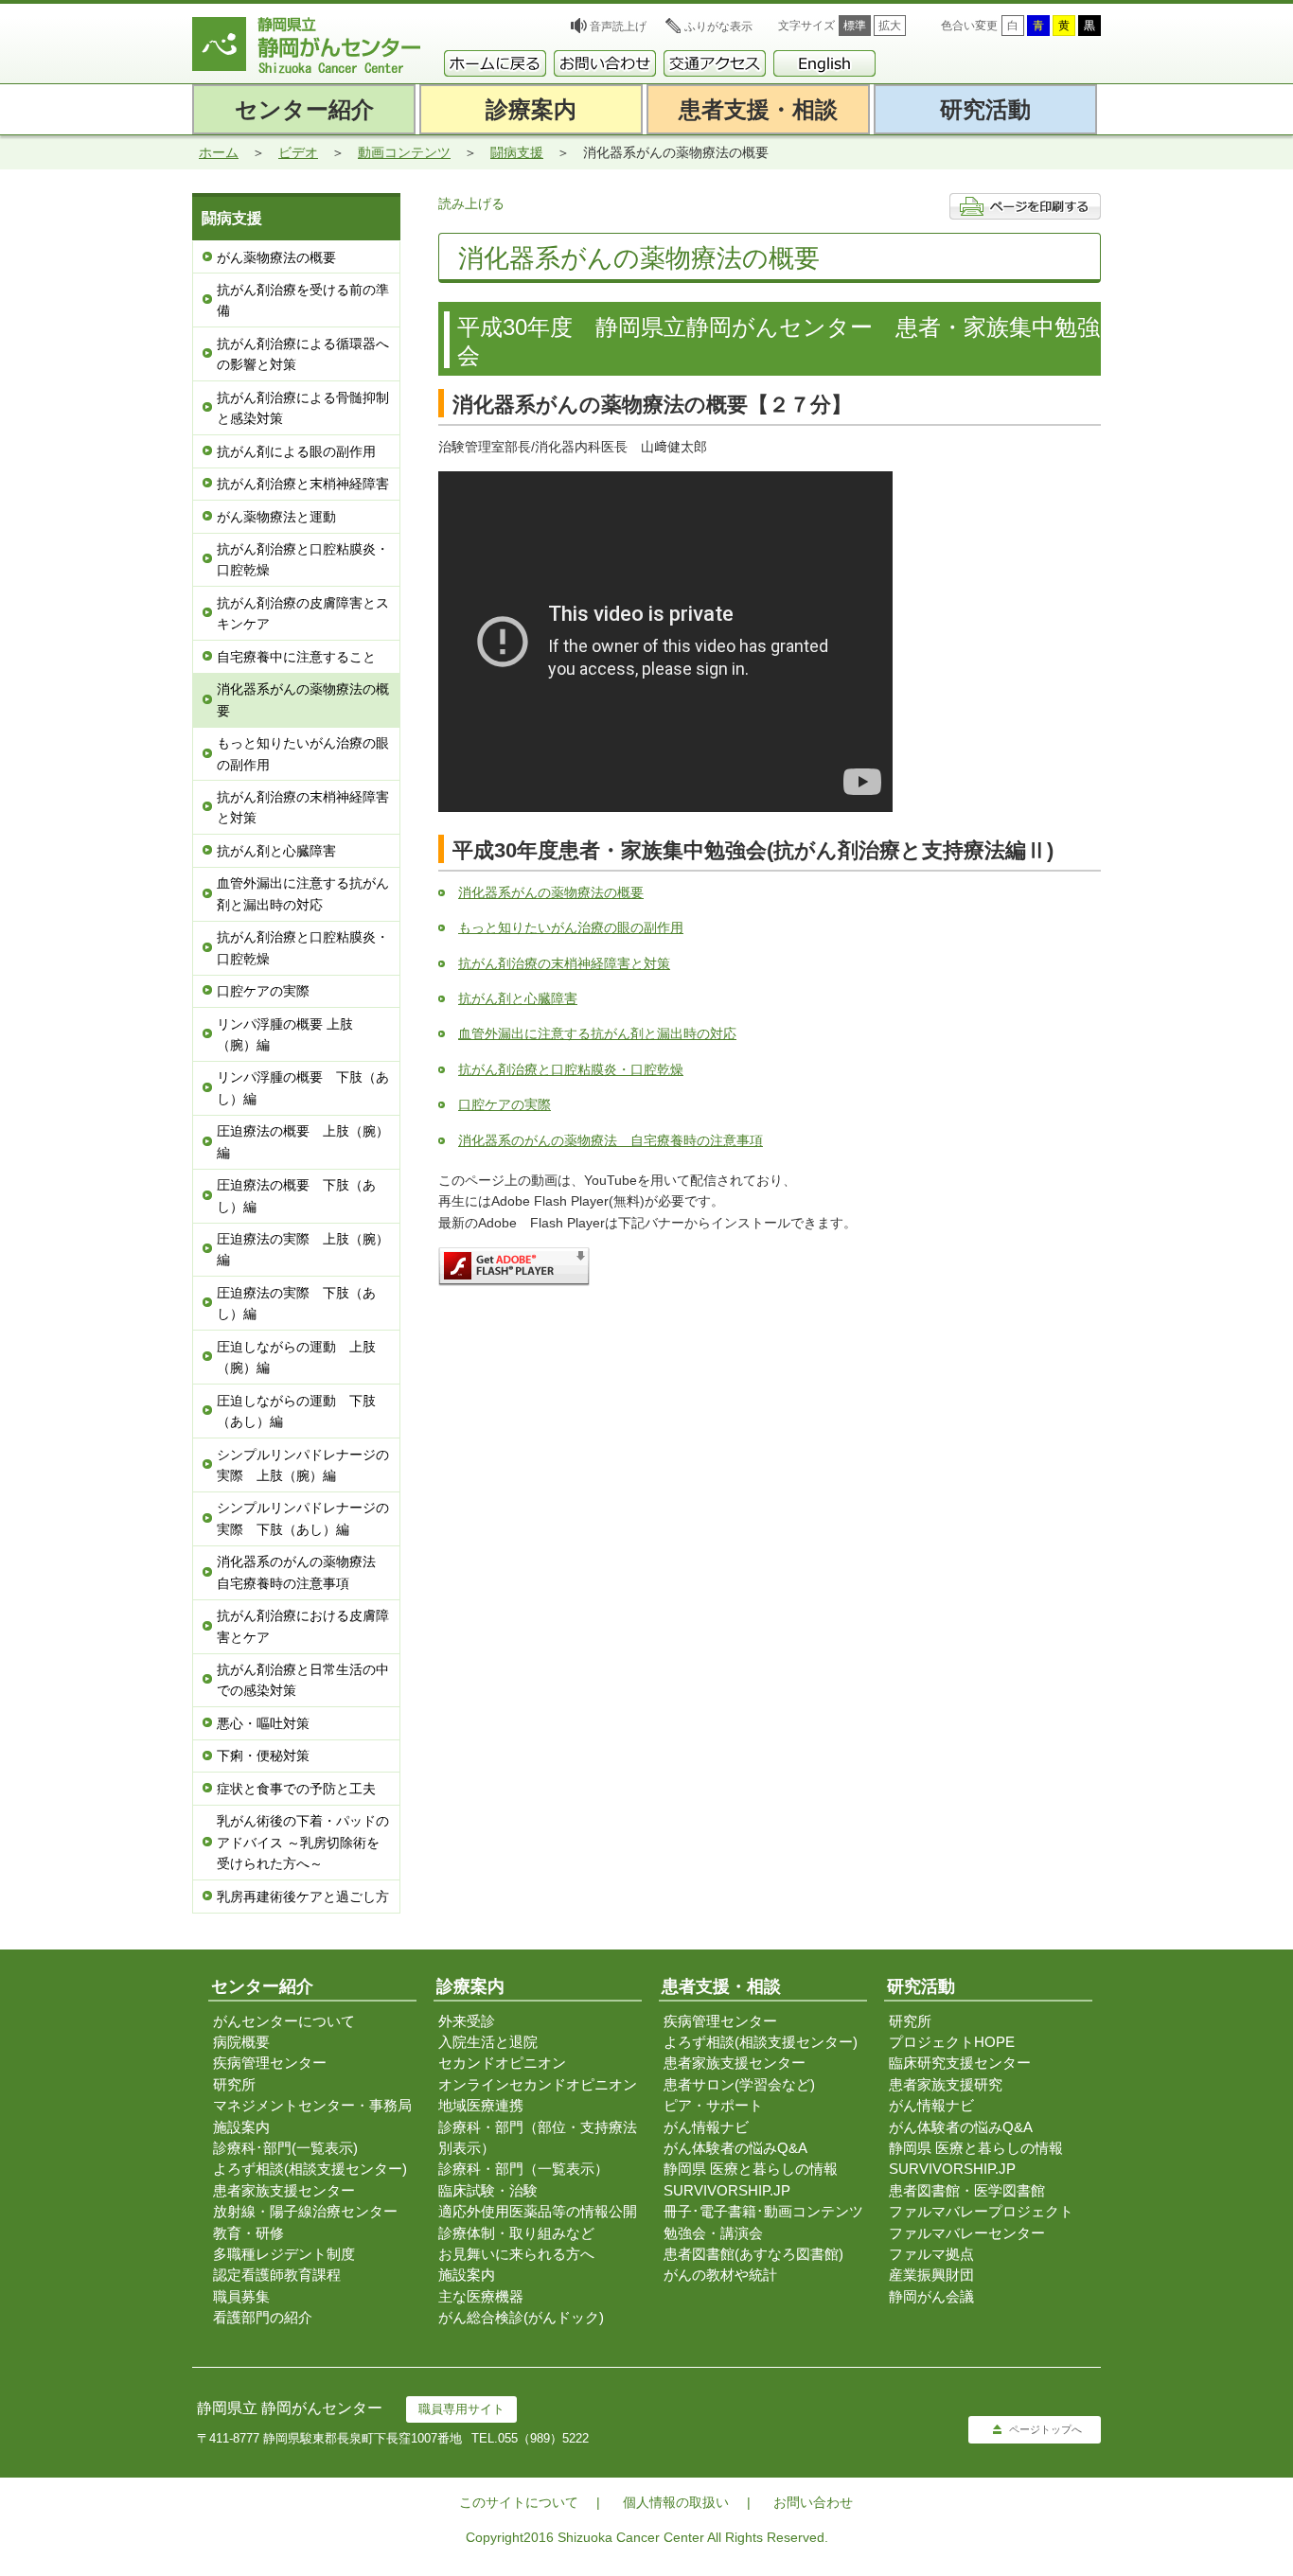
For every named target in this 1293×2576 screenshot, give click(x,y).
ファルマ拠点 (931, 2254)
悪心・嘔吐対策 (263, 1723)
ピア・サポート (713, 2105)
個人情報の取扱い (676, 2502)
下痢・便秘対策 (263, 1756)
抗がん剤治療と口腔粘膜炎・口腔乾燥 (303, 559)
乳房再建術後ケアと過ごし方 (303, 1897)
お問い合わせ (813, 2502)
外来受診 (467, 2021)
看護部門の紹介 (263, 2317)
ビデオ (298, 152)
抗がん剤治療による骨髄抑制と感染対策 (303, 408)
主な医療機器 (481, 2296)
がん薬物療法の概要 (276, 257)
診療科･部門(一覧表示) (285, 2148)
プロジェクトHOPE (952, 2042)
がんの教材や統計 (720, 2275)
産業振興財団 (931, 2275)
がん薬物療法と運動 (276, 517)
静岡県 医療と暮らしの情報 (751, 2169)
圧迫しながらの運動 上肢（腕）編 (296, 1357)
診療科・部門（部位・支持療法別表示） (538, 2137)
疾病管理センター (270, 2063)
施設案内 (241, 2127)
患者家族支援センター (284, 2190)
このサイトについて (519, 2502)
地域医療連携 (481, 2105)
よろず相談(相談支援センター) (310, 2169)
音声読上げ (618, 26)
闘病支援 (517, 152)
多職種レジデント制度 (284, 2254)
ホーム (219, 152)
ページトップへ (1045, 2429)
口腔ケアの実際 (263, 991)
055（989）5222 (543, 2438)
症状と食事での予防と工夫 (296, 1789)
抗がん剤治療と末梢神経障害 (303, 484)
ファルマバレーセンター (967, 2233)
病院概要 (241, 2042)
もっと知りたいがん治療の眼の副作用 (303, 753)
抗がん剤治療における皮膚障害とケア (303, 1626)
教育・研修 (248, 2233)
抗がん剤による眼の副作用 (296, 451)
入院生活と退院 (488, 2042)
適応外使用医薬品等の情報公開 (538, 2211)
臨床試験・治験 (488, 2190)
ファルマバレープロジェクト (981, 2211)
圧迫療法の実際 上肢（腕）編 (303, 1249)
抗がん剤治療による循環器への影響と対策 (303, 354)
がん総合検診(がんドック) (521, 2317)
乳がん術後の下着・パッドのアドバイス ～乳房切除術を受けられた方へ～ (303, 1842)
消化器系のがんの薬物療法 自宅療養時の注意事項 (303, 1572)
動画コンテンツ (404, 152)
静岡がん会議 (931, 2296)
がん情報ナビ (706, 2127)
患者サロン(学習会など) (739, 2084)
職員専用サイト (461, 2409)
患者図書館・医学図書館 (967, 2190)
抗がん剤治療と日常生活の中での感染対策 (303, 1680)
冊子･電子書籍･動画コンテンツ (763, 2211)
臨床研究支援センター (960, 2063)
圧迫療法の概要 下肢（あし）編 (296, 1195)
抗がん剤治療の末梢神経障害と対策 (303, 807)
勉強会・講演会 (713, 2233)
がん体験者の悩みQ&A (735, 2148)
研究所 (234, 2084)
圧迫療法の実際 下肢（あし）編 (296, 1303)
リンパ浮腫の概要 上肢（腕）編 (285, 1034)
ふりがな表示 (718, 26)
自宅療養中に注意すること (296, 657)
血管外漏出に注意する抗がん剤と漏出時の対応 (303, 893)
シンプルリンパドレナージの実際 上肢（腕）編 (303, 1465)
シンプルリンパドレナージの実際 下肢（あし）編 (303, 1518)
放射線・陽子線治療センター (305, 2211)
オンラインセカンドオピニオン (538, 2084)
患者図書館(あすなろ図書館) (753, 2254)
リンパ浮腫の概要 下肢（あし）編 (303, 1087)
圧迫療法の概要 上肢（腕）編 (303, 1141)
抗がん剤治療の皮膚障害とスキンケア (303, 613)
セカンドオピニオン (502, 2063)
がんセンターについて (284, 2021)
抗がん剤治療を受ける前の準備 (303, 300)
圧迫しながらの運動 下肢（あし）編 (296, 1411)
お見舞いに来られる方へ (516, 2254)
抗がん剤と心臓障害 (276, 851)
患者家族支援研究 (946, 2084)
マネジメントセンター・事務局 (312, 2105)
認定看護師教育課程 (277, 2275)
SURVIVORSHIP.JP (727, 2190)
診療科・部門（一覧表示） (523, 2169)
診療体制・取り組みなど (516, 2233)
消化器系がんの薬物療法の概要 (303, 699)
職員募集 (241, 2296)
